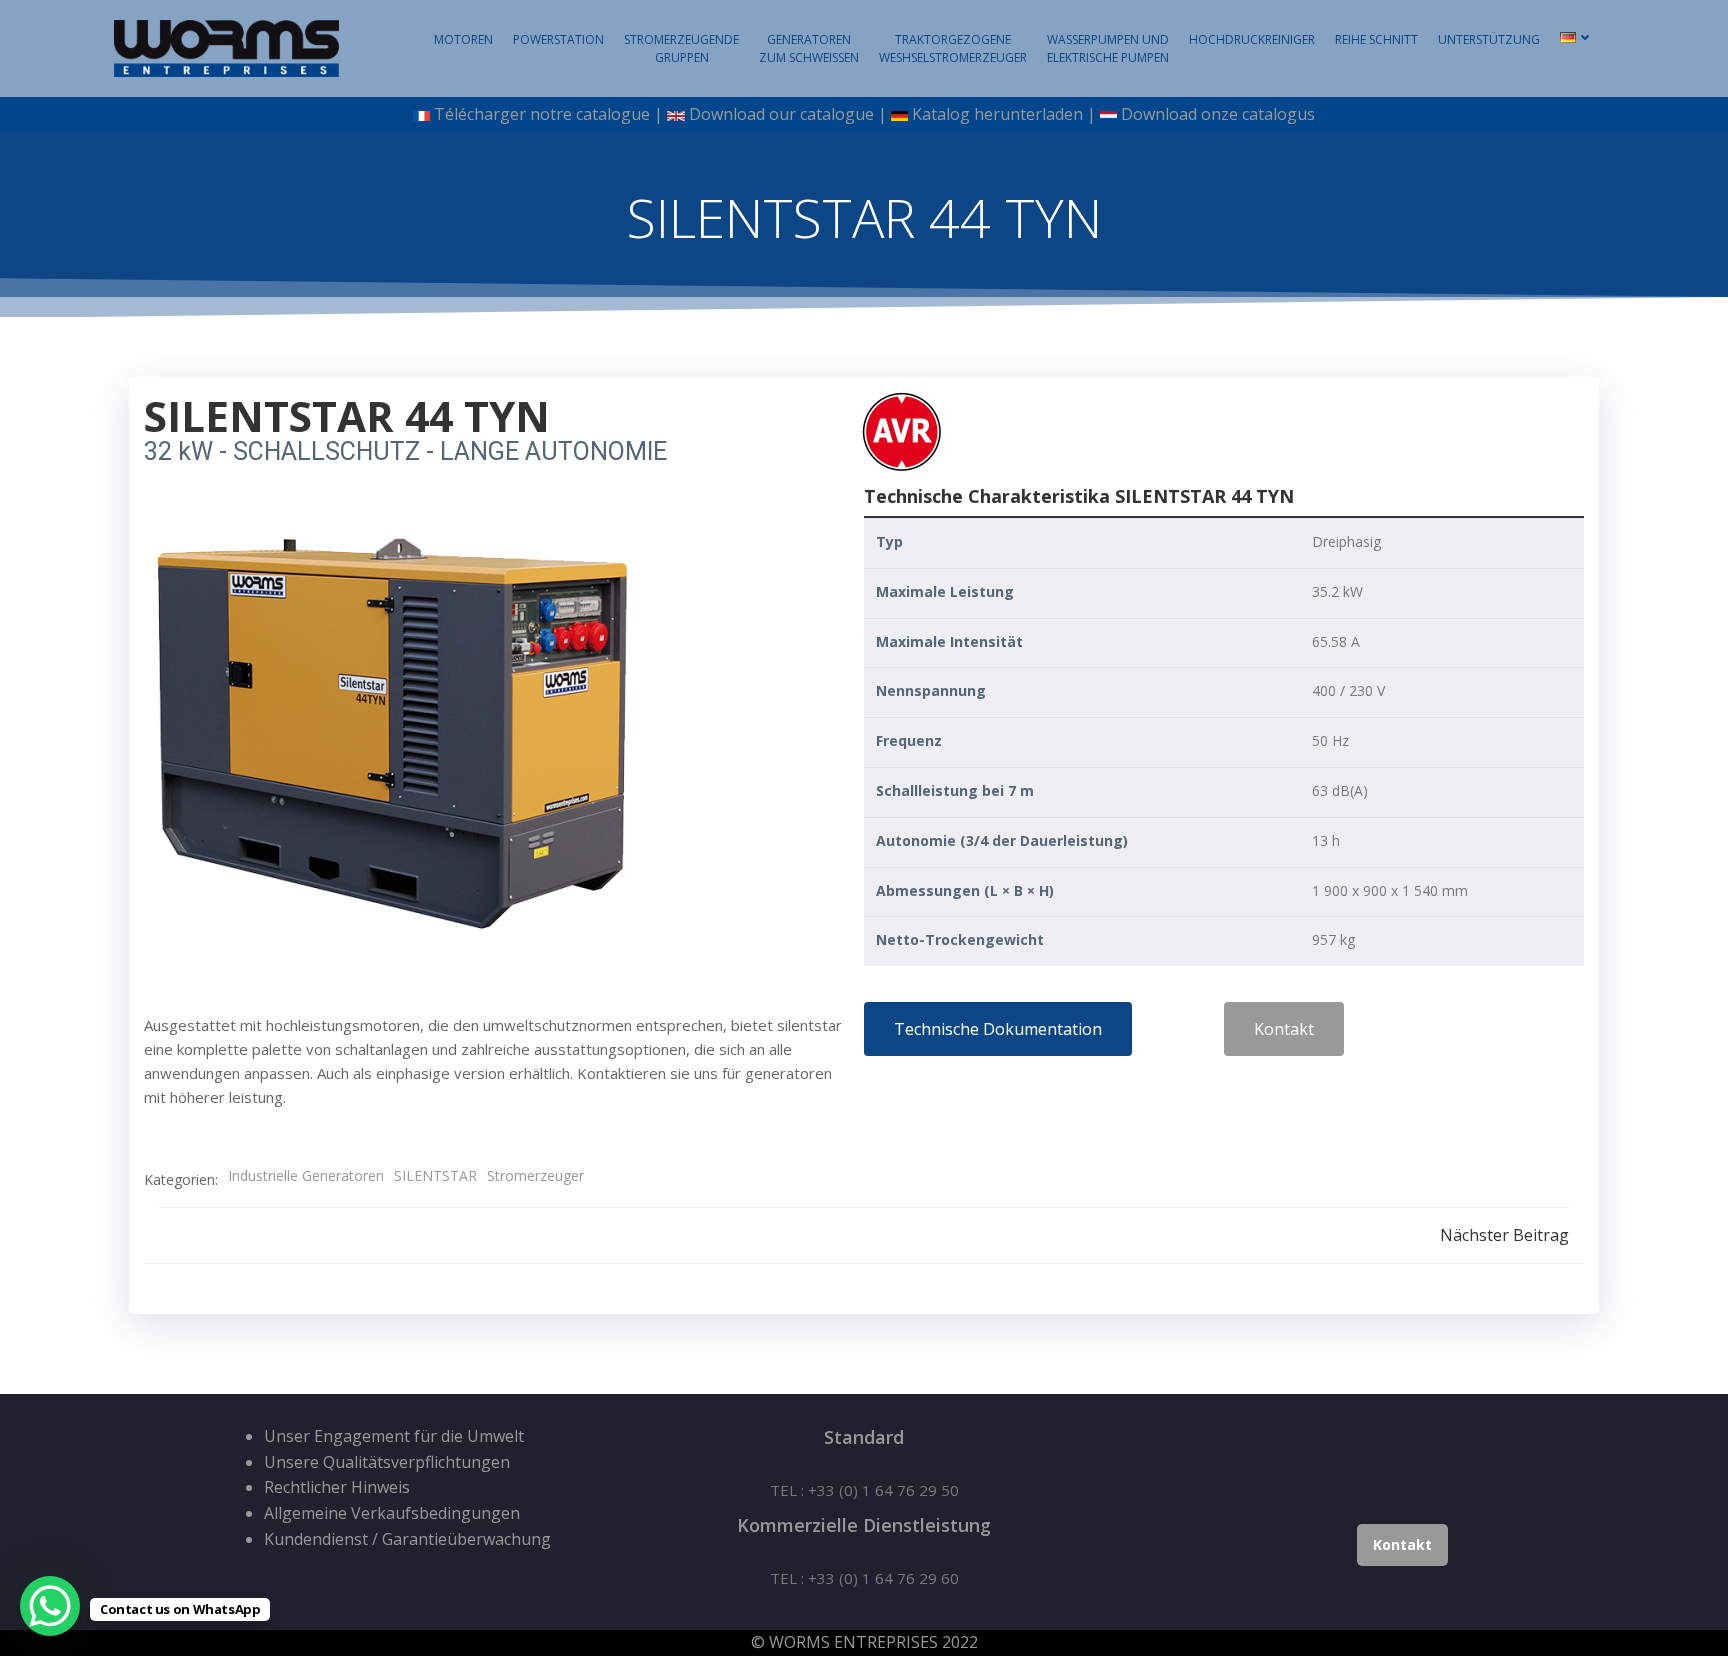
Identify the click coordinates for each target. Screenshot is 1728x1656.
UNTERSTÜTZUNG (1489, 39)
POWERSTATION (558, 39)
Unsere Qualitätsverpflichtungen (387, 1462)
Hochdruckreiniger (1252, 39)
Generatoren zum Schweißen (809, 48)
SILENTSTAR (435, 1175)
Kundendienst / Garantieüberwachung (407, 1539)
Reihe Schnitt (1376, 39)
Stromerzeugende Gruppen (681, 48)
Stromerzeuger (535, 1175)
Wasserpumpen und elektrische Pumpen (1108, 48)
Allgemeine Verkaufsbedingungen (392, 1513)
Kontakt (1402, 1544)
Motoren (463, 39)
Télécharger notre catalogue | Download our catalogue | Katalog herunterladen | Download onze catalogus (872, 114)
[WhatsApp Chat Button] (50, 1606)
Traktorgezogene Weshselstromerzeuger (953, 48)
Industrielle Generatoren (306, 1175)
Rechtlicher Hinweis (337, 1487)
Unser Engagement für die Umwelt (394, 1436)
